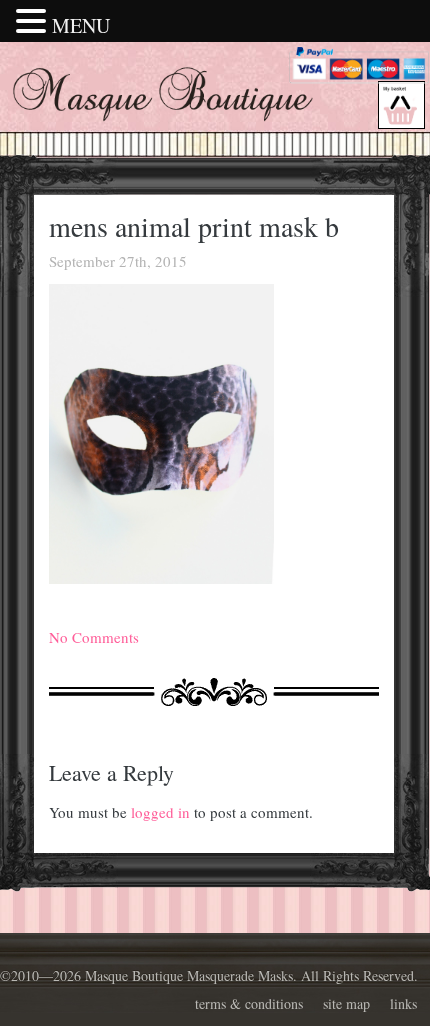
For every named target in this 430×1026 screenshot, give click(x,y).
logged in (160, 812)
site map (346, 1003)
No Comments (94, 637)
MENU (81, 25)
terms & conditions (249, 1003)
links (403, 1003)
